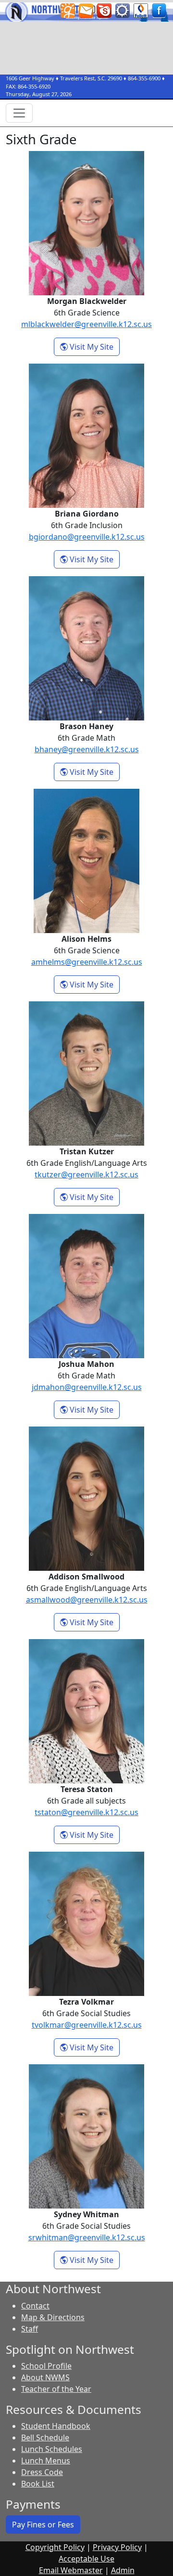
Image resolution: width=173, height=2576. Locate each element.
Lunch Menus (46, 2461)
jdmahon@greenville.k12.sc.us (87, 1387)
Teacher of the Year (56, 2389)
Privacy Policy (117, 2547)
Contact (35, 2306)
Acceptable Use (86, 2559)
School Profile (46, 2366)
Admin (123, 2570)
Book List (38, 2484)
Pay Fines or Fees (43, 2525)
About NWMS (45, 2377)
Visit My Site (94, 347)
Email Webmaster (71, 2570)
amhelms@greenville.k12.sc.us (87, 962)
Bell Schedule (45, 2437)
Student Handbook (56, 2426)
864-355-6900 (144, 78)
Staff (30, 2329)
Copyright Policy (55, 2547)
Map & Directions (53, 2317)
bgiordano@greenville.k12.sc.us (87, 537)
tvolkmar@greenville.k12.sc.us (87, 2025)
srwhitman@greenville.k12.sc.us (87, 2237)
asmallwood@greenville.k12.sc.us (87, 1600)
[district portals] (123, 10)
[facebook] (159, 10)
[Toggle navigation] (19, 113)
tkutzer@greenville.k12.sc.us (86, 1174)
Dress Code (42, 2472)
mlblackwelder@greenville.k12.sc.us (86, 324)
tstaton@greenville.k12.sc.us (86, 1812)
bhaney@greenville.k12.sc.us (87, 749)
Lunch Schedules (52, 2449)
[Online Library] (141, 10)
